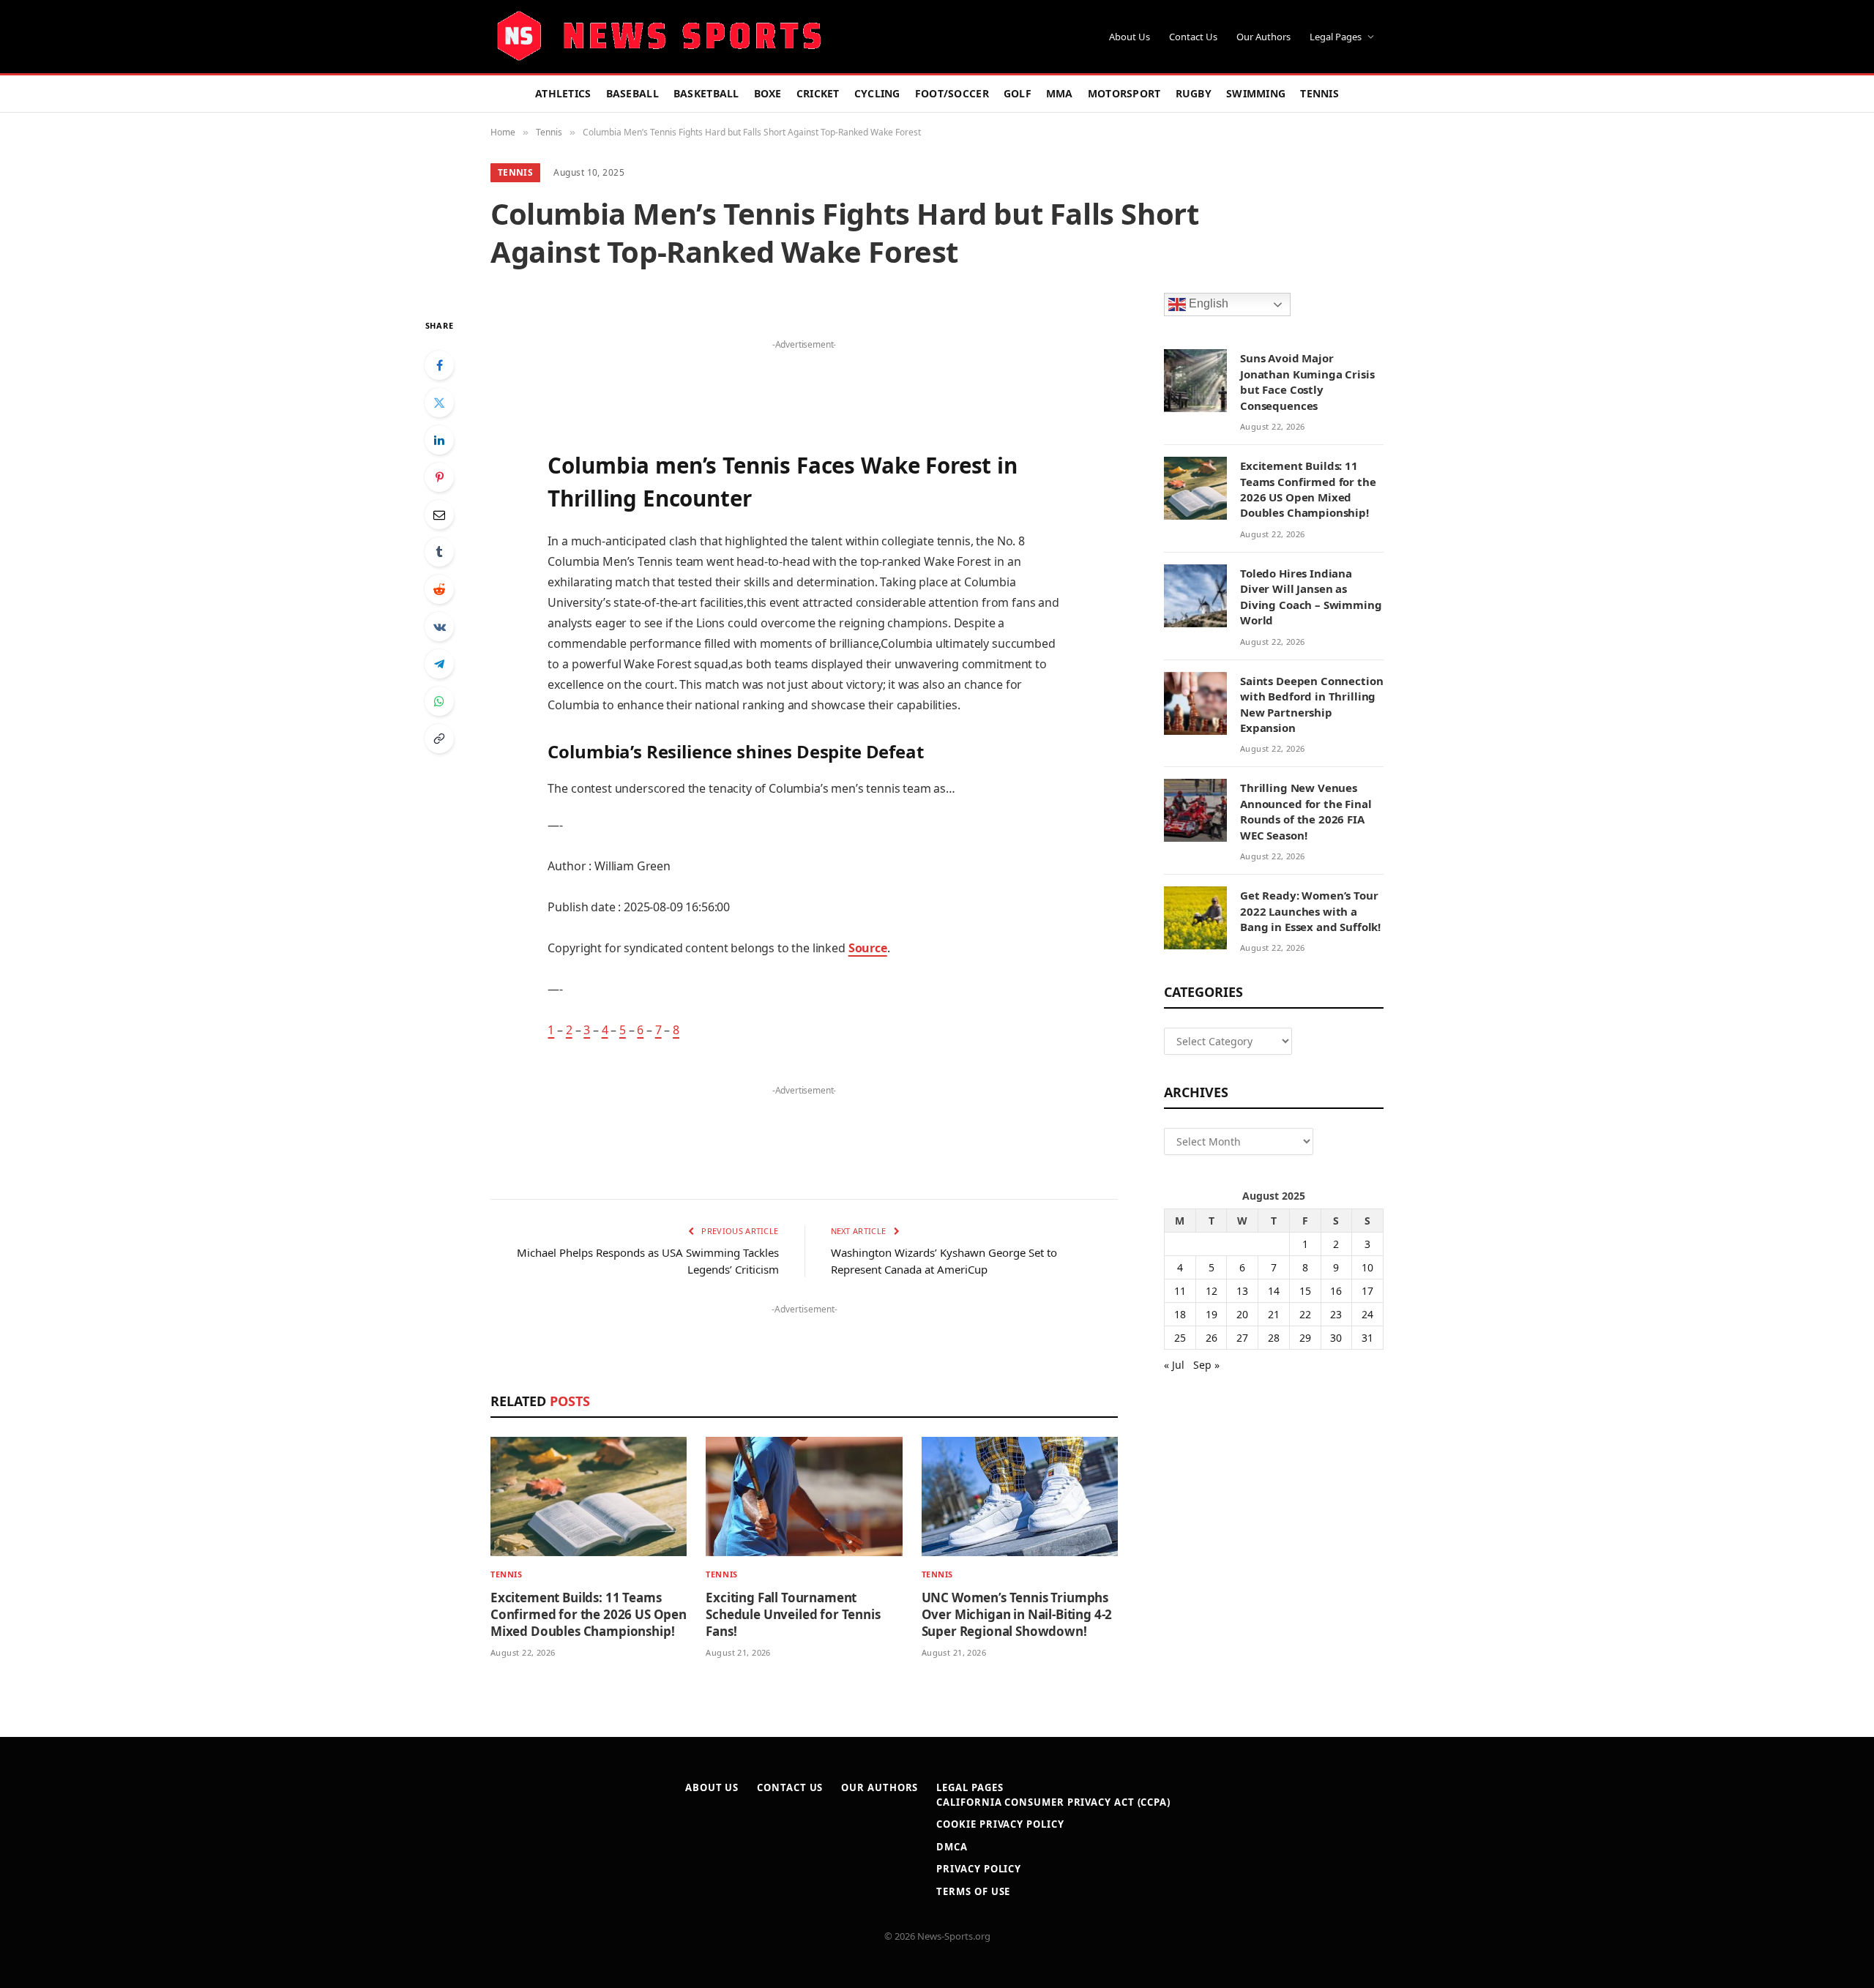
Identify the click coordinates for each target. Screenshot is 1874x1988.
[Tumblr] (439, 552)
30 (1336, 1338)
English (1207, 304)
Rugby (1194, 93)
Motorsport (1124, 93)
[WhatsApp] (439, 701)
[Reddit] (439, 589)
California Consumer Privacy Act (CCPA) (1053, 1802)
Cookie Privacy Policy (1000, 1824)
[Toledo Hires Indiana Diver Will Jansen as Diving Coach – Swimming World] (1195, 596)
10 (1367, 1267)
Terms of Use (973, 1891)
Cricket (818, 93)
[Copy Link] (439, 739)
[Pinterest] (439, 477)
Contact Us (1193, 37)
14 (1274, 1291)
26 (1212, 1338)
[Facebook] (439, 365)
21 (1274, 1314)
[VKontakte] (439, 627)
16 (1336, 1291)
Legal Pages (1336, 37)
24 (1367, 1314)
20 (1242, 1314)
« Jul (1174, 1365)
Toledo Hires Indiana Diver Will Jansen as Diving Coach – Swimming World (1311, 597)
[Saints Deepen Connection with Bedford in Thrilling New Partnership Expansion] (1195, 703)
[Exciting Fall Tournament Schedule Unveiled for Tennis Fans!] (804, 1496)
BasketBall (706, 93)
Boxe (768, 93)
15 (1305, 1291)
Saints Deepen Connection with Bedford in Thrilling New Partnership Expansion (1311, 704)
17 (1367, 1291)
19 (1212, 1314)
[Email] (439, 515)
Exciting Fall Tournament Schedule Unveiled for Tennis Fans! (793, 1614)
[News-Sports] (659, 37)
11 (1180, 1291)
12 (1212, 1291)
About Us (1130, 37)
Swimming (1256, 93)
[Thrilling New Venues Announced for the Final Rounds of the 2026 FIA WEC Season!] (1195, 810)
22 (1305, 1314)
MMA (1060, 93)
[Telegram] (439, 664)
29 (1305, 1338)
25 (1180, 1338)
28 (1274, 1338)
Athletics (563, 93)
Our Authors (1263, 37)
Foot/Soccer (952, 93)
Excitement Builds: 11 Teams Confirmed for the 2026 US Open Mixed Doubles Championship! (589, 1614)
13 (1242, 1291)
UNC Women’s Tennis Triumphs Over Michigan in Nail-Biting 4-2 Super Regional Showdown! (1017, 1614)
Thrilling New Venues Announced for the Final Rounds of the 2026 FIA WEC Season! (1306, 811)
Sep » (1206, 1365)
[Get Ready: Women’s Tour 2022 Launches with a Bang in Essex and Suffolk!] (1195, 918)
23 (1336, 1314)
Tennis (1319, 93)
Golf (1018, 93)
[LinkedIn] (439, 440)
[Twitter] (439, 403)
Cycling (877, 93)
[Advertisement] (804, 376)
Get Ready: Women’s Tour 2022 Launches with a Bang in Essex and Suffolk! (1310, 911)
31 (1367, 1338)
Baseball (632, 93)
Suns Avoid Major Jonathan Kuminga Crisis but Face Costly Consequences (1307, 381)
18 (1180, 1314)
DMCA (952, 1847)
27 (1242, 1338)
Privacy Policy (979, 1869)
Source (868, 948)
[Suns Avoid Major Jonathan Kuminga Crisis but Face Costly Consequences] (1195, 381)
